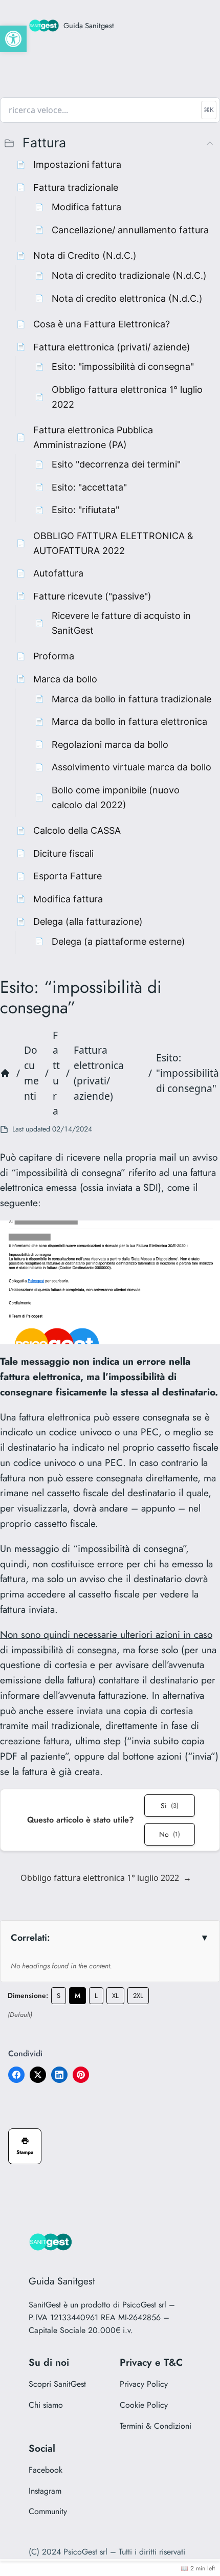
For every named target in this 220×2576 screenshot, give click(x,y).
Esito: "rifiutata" (85, 509)
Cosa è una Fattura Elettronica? (102, 324)
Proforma (54, 656)
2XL (138, 1996)
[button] (13, 39)
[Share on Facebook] (16, 2075)
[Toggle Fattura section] (210, 143)
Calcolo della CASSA (77, 830)
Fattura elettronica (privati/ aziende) (112, 347)
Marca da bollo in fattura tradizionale (131, 699)
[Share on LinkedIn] (59, 2075)
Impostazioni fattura (77, 164)
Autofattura (58, 573)
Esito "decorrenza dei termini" (116, 464)
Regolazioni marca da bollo (110, 744)
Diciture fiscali (63, 853)
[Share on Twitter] (38, 2075)
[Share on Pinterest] (81, 2075)
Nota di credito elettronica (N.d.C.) (127, 298)
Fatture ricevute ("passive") (92, 596)
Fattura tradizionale (76, 187)
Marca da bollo (65, 679)
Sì (170, 1806)
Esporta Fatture (68, 876)
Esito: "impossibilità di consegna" (123, 366)
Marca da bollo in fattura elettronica (129, 721)
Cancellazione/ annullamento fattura (130, 230)
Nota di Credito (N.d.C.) (85, 255)
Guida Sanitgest (89, 25)
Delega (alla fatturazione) (88, 921)
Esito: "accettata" (89, 487)
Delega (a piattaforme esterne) (118, 941)
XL (115, 1996)
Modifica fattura (86, 207)
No (170, 1834)
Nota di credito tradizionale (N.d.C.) (129, 275)
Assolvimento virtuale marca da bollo (131, 767)
